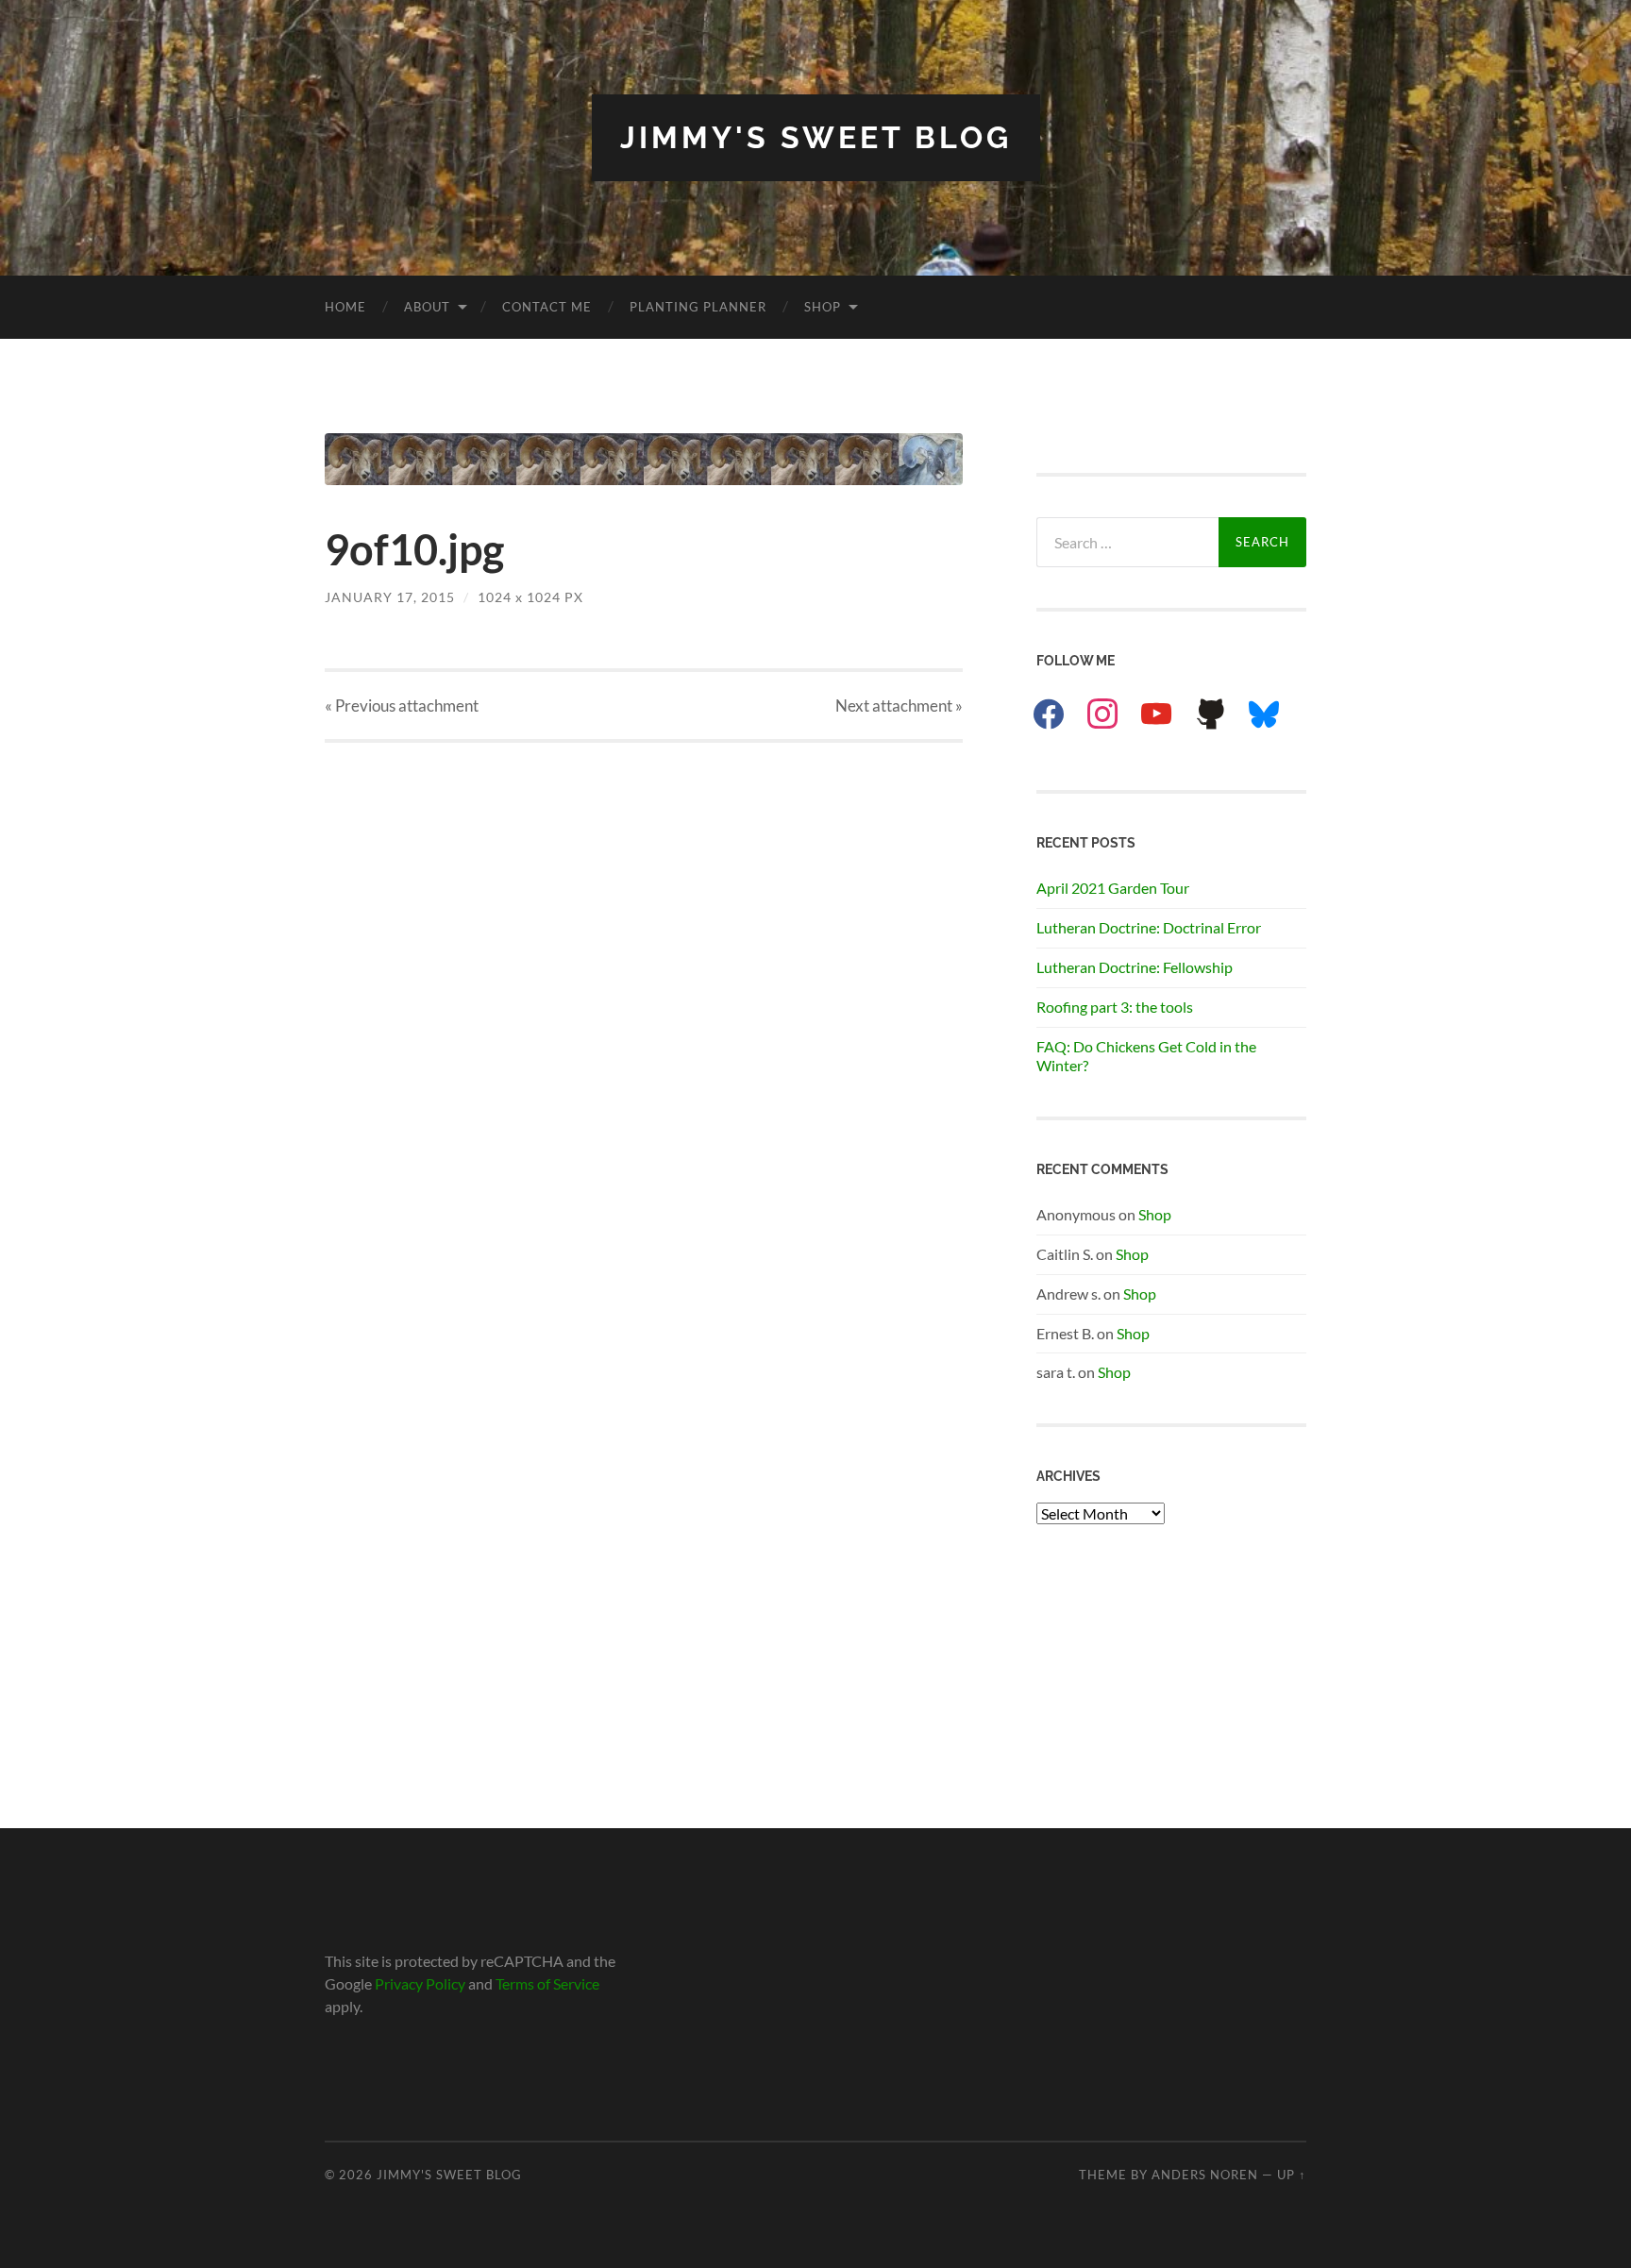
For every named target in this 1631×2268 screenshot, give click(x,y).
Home (345, 307)
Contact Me (547, 307)
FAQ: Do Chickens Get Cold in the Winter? (1146, 1056)
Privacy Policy (420, 1983)
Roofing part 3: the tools (1115, 1007)
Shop (823, 307)
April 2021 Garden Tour (1113, 888)
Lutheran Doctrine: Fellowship (1135, 967)
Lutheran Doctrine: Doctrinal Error (1149, 927)
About (427, 307)
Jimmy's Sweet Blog (816, 137)
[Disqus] (644, 979)
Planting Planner (698, 307)
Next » (899, 706)
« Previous (402, 706)
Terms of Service (547, 1983)
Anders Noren (1205, 2175)
